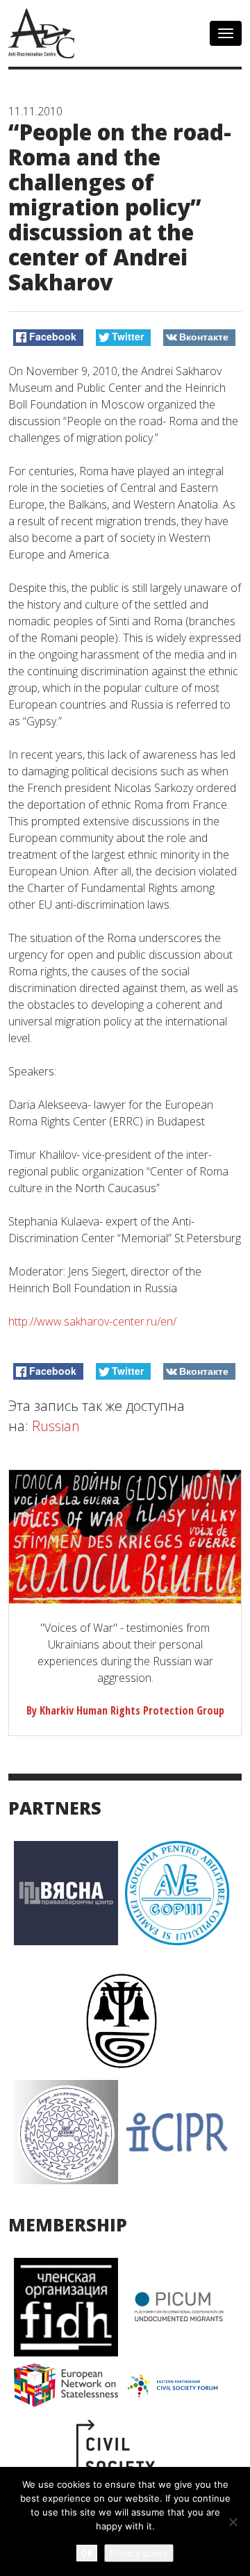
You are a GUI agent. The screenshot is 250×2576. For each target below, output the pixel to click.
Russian (56, 1426)
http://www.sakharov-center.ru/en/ (92, 1321)
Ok (87, 2553)
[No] (233, 2522)
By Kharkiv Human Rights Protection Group (125, 1710)
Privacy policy (139, 2553)
